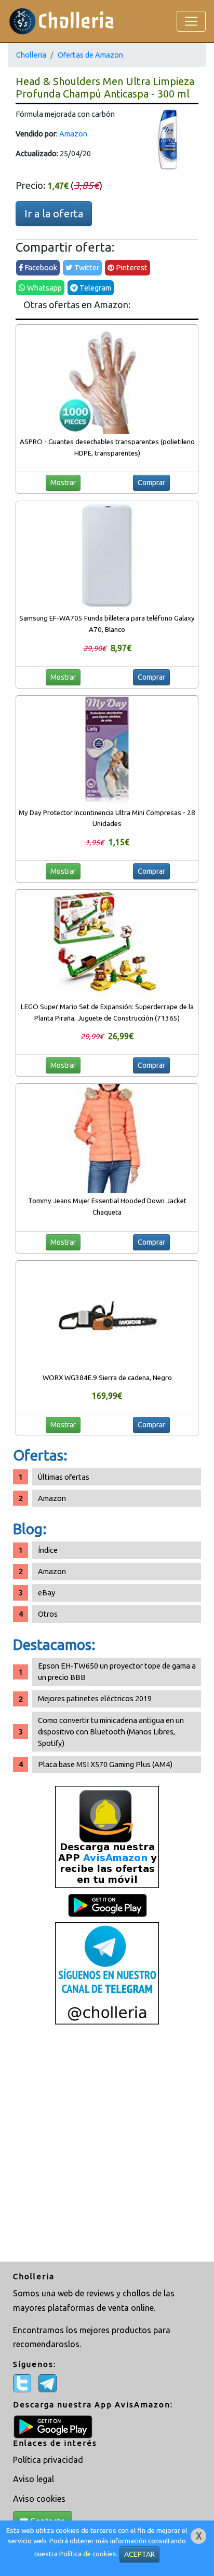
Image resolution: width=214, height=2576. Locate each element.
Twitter (86, 267)
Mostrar (63, 483)
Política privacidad (48, 2460)
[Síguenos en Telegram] (107, 1973)
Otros (48, 1614)
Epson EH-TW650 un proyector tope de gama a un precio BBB (117, 1671)
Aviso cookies (39, 2499)
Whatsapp (44, 288)
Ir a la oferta (54, 213)
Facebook (40, 267)
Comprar (151, 483)
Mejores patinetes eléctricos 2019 (95, 1698)
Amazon (73, 134)
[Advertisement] (107, 2144)
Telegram (95, 288)
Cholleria (31, 55)
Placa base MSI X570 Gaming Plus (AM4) (105, 1764)
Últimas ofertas (64, 1477)
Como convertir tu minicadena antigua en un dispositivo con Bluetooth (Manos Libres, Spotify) (111, 1732)
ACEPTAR (139, 2554)
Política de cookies (88, 2554)
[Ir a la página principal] (62, 21)
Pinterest (131, 267)
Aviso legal (34, 2479)
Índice (48, 1550)
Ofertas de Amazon (90, 55)
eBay (46, 1593)
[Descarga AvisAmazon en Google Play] (107, 1836)
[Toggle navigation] (191, 21)
